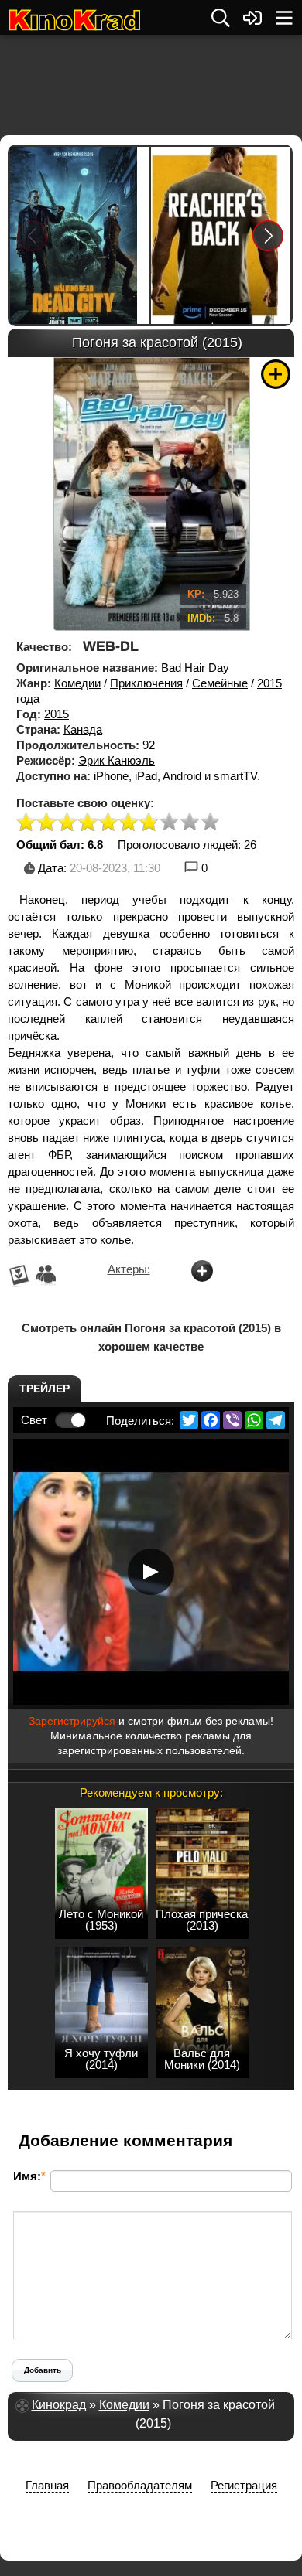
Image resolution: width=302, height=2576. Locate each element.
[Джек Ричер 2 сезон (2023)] (221, 235)
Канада (83, 729)
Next (268, 235)
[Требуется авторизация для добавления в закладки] (276, 374)
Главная (47, 2485)
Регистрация (244, 2485)
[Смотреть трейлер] (151, 1572)
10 (211, 823)
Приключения (146, 683)
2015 (57, 714)
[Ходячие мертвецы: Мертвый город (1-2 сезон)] (80, 235)
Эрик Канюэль (117, 760)
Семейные (220, 683)
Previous (33, 235)
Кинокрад (59, 2405)
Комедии (77, 683)
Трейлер (45, 1389)
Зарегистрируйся (72, 1721)
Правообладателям (140, 2485)
